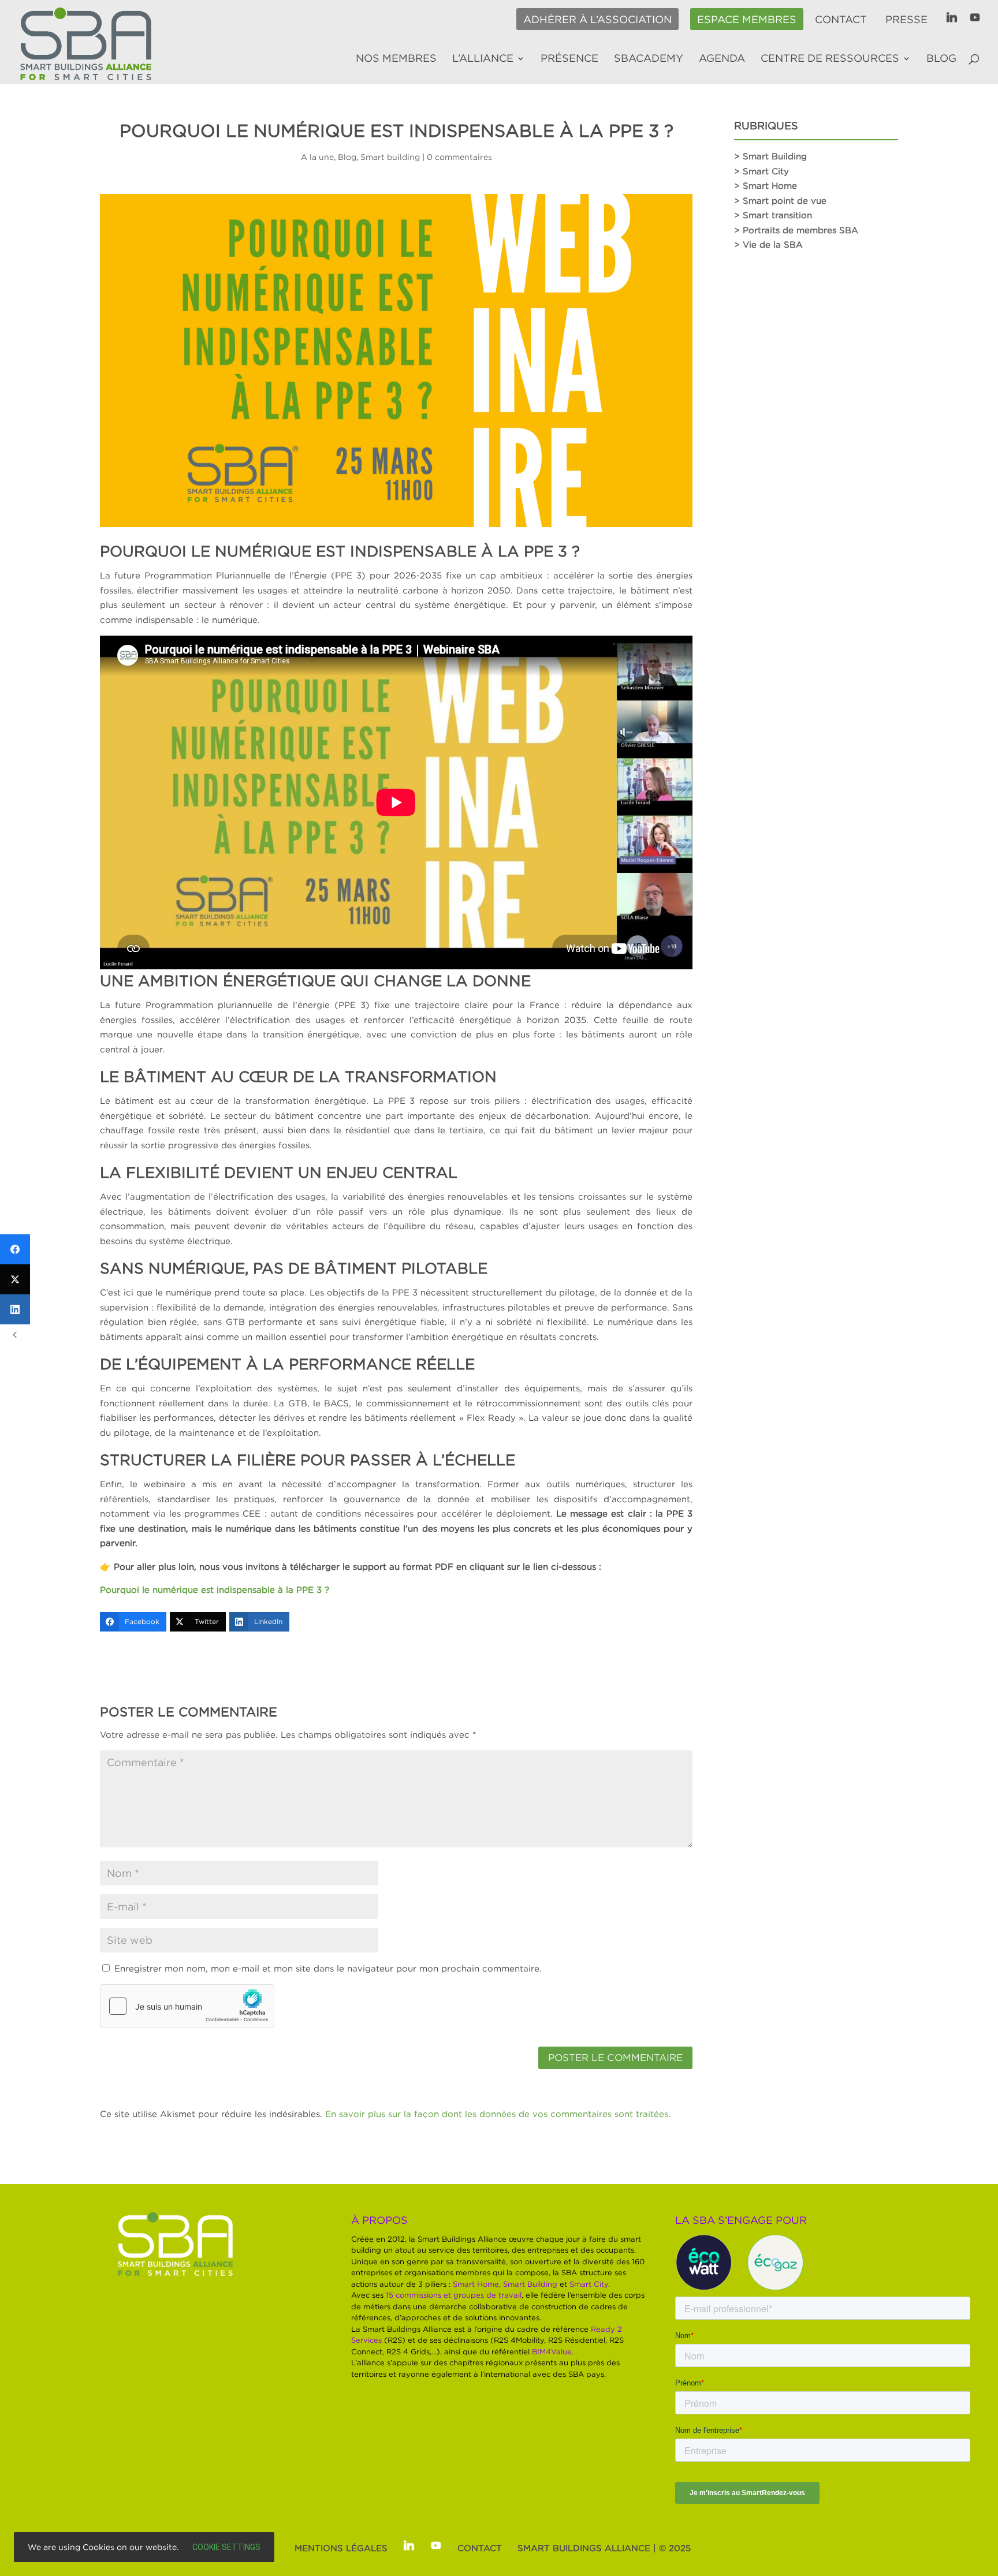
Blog (941, 59)
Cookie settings (226, 2547)
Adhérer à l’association (597, 20)
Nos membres (396, 59)
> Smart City (761, 171)
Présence (569, 59)
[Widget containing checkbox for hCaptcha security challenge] (187, 2006)
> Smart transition (773, 215)
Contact (841, 20)
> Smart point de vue (780, 200)
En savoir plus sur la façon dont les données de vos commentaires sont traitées (497, 2114)
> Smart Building (770, 156)
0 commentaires (459, 157)
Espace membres (747, 20)
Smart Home (476, 2284)
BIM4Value (552, 2351)
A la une (317, 157)
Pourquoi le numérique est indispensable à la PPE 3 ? (215, 1589)
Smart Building (530, 2284)
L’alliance (483, 59)
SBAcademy (649, 59)
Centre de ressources (830, 59)
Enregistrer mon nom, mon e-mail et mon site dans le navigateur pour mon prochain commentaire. (328, 1968)
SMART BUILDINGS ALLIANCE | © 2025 (604, 2548)
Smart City (589, 2284)
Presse (906, 20)
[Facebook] (15, 1249)
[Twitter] (15, 1279)
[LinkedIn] (15, 1309)
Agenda (722, 59)
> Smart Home (766, 185)
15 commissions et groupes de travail (454, 2295)
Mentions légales (341, 2548)
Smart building (390, 157)
